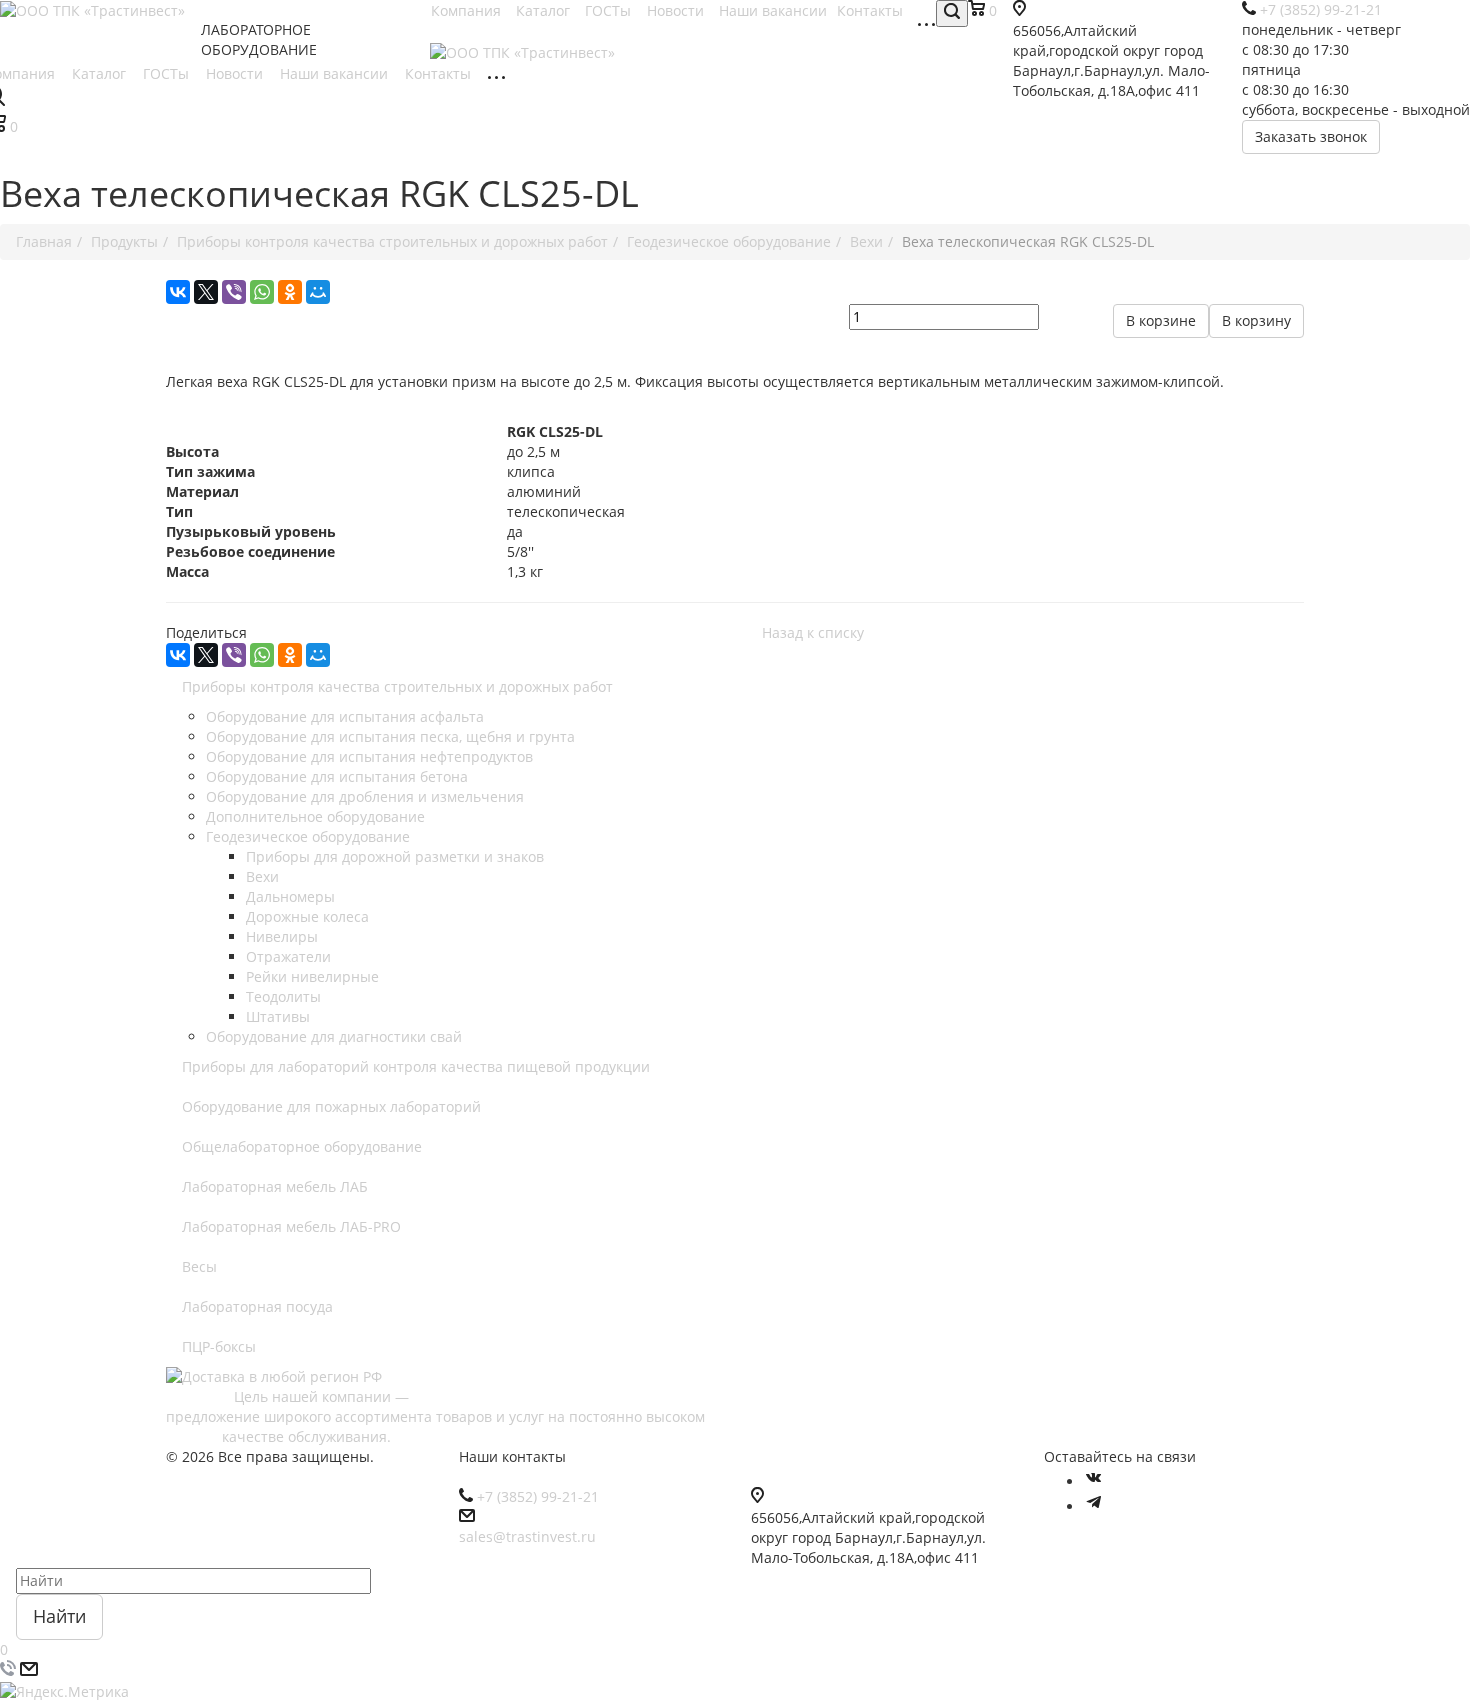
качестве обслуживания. (278, 1436)
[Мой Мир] (318, 292)
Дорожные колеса (307, 916)
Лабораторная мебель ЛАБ (275, 1186)
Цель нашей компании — (319, 1396)
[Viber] (234, 292)
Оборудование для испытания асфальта (345, 716)
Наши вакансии (336, 73)
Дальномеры (290, 896)
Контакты (440, 73)
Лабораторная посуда (257, 1306)
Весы (199, 1266)
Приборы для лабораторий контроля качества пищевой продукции (416, 1066)
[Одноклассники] (290, 292)
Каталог (101, 73)
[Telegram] (1094, 1506)
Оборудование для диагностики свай (334, 1036)
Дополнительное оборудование (315, 816)
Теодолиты (283, 996)
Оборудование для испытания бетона (337, 776)
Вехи (262, 876)
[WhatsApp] (262, 292)
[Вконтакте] (1094, 1481)
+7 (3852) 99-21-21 (538, 1496)
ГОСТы (168, 73)
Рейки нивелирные (312, 976)
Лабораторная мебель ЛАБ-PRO (291, 1226)
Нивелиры (282, 936)
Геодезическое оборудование (308, 836)
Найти (59, 1616)
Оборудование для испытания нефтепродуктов (369, 756)
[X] (206, 292)
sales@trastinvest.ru (527, 1536)
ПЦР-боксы (219, 1346)
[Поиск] (952, 13)
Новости (236, 73)
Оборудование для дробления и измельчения (365, 796)
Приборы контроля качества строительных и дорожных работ (397, 686)
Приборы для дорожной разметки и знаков (395, 856)
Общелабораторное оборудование (302, 1146)
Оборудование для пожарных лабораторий (331, 1106)
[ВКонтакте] (178, 292)
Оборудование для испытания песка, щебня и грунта (390, 736)
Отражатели (288, 956)
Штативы (278, 1016)
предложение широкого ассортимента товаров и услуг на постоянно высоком (453, 1416)
